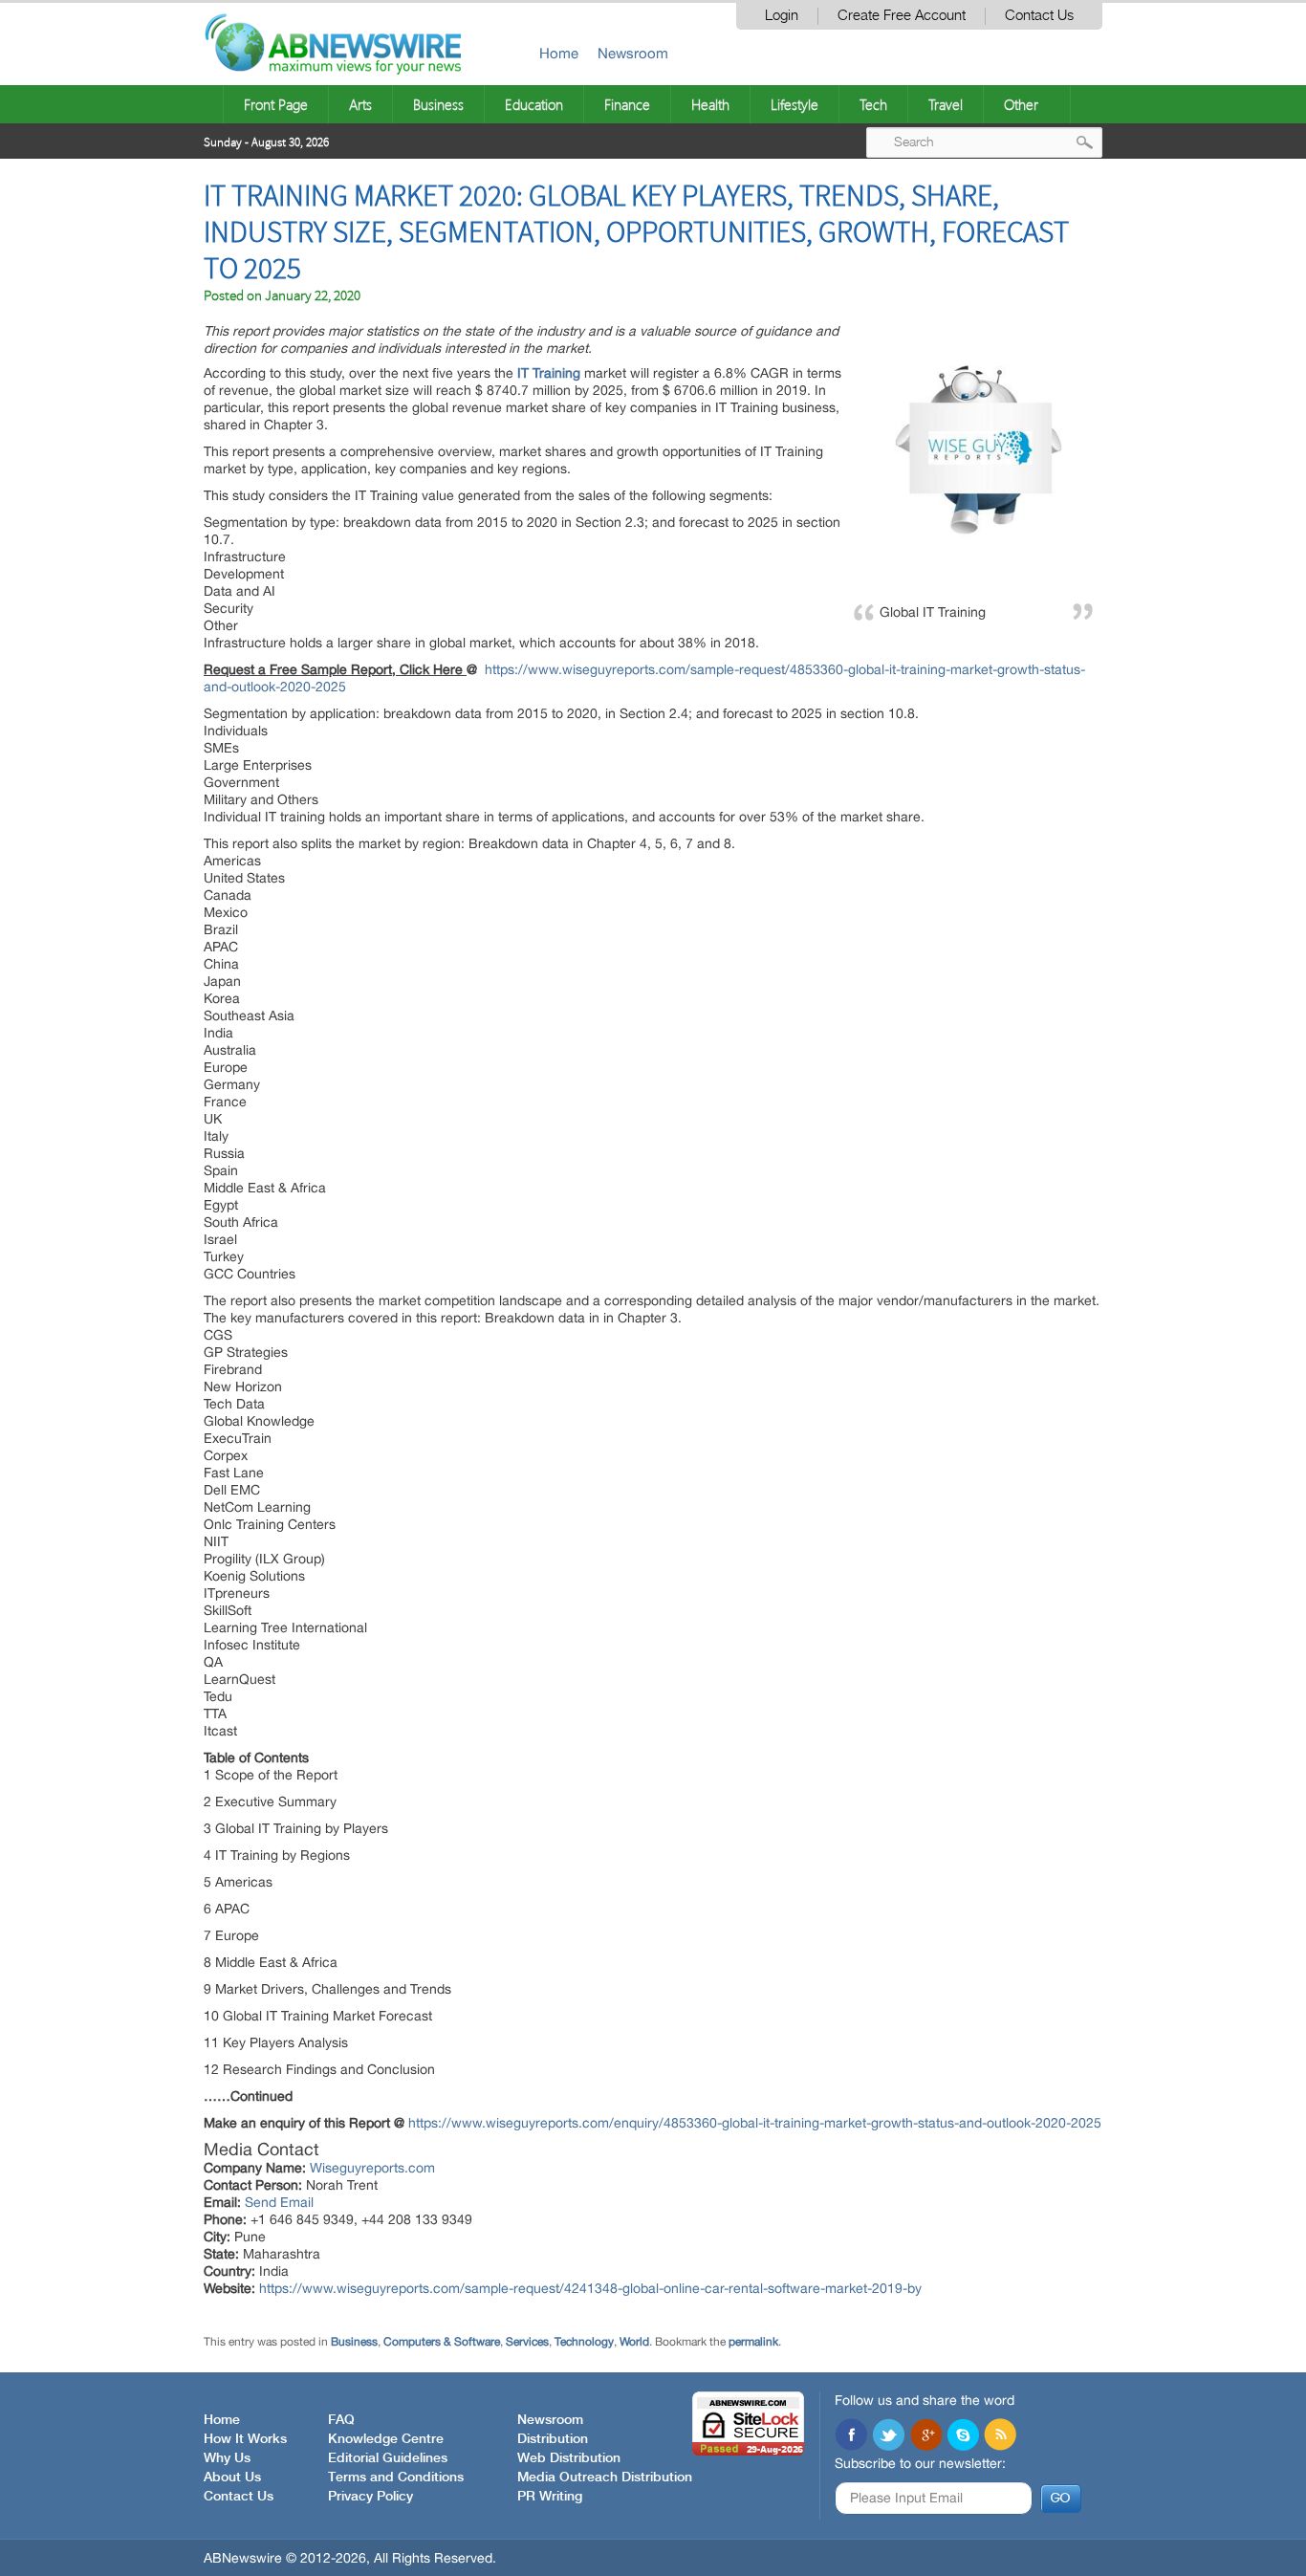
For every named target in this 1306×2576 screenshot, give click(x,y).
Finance (627, 104)
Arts (360, 104)
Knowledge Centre (386, 2439)
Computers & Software (442, 2342)
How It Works (245, 2439)
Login (782, 16)
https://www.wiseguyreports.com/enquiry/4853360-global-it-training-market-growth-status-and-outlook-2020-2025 (755, 2123)
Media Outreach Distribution (605, 2478)
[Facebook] (851, 2436)
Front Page (276, 104)
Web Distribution (569, 2458)
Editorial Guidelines (388, 2458)
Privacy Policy (370, 2497)
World (634, 2342)
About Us (232, 2478)
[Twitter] (888, 2436)
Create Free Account (902, 16)
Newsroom (633, 53)
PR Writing (550, 2497)
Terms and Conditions (396, 2478)
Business (438, 104)
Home (559, 53)
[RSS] (1000, 2436)
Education (534, 104)
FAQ (341, 2420)
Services (527, 2342)
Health (710, 104)
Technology (584, 2342)
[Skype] (963, 2436)
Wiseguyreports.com (372, 2168)
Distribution (553, 2439)
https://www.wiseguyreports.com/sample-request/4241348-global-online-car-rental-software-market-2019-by (590, 2288)
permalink (753, 2342)
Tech (873, 104)
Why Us (227, 2458)
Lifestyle (794, 104)
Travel (946, 104)
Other (1021, 104)
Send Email (279, 2202)
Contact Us (1039, 16)
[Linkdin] (925, 2436)
